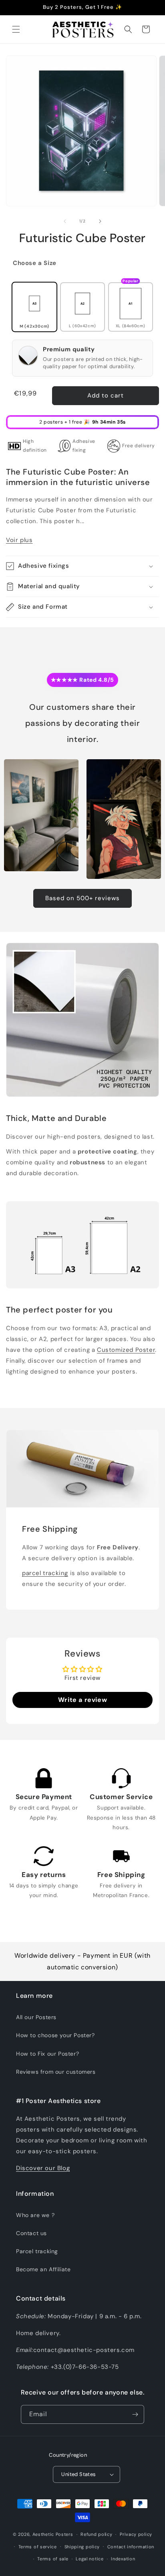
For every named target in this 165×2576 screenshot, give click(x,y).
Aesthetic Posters (53, 2534)
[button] (16, 29)
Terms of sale (53, 2559)
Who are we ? (35, 2215)
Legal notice (90, 2559)
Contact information (131, 2547)
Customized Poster (126, 1350)
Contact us (31, 2233)
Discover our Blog (43, 2168)
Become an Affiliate (43, 2269)
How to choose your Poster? (55, 2035)
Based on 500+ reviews (82, 898)
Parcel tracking (37, 2251)
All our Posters (36, 2017)
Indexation (123, 2559)
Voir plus (19, 540)
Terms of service (38, 2547)
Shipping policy (82, 2547)
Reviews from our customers (56, 2072)
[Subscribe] (135, 2414)
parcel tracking (45, 1573)
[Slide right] (100, 221)
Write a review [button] (82, 1700)
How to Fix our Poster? (47, 2054)
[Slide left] (65, 221)
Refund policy (96, 2534)
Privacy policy (136, 2534)
